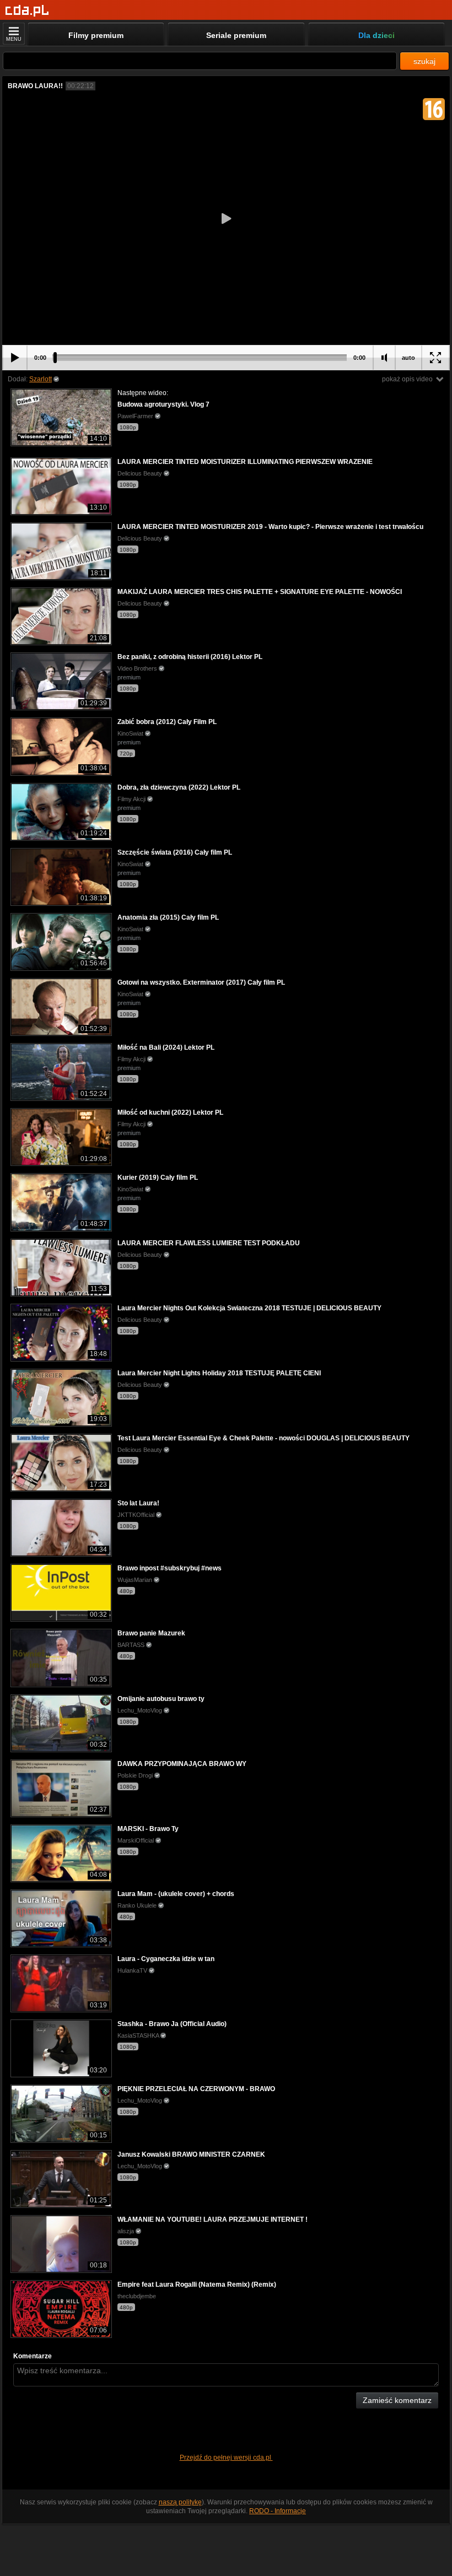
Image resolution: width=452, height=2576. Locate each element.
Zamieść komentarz (397, 2400)
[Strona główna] (27, 11)
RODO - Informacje (278, 2511)
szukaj (424, 61)
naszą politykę (180, 2502)
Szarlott (41, 379)
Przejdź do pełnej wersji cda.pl (226, 2458)
